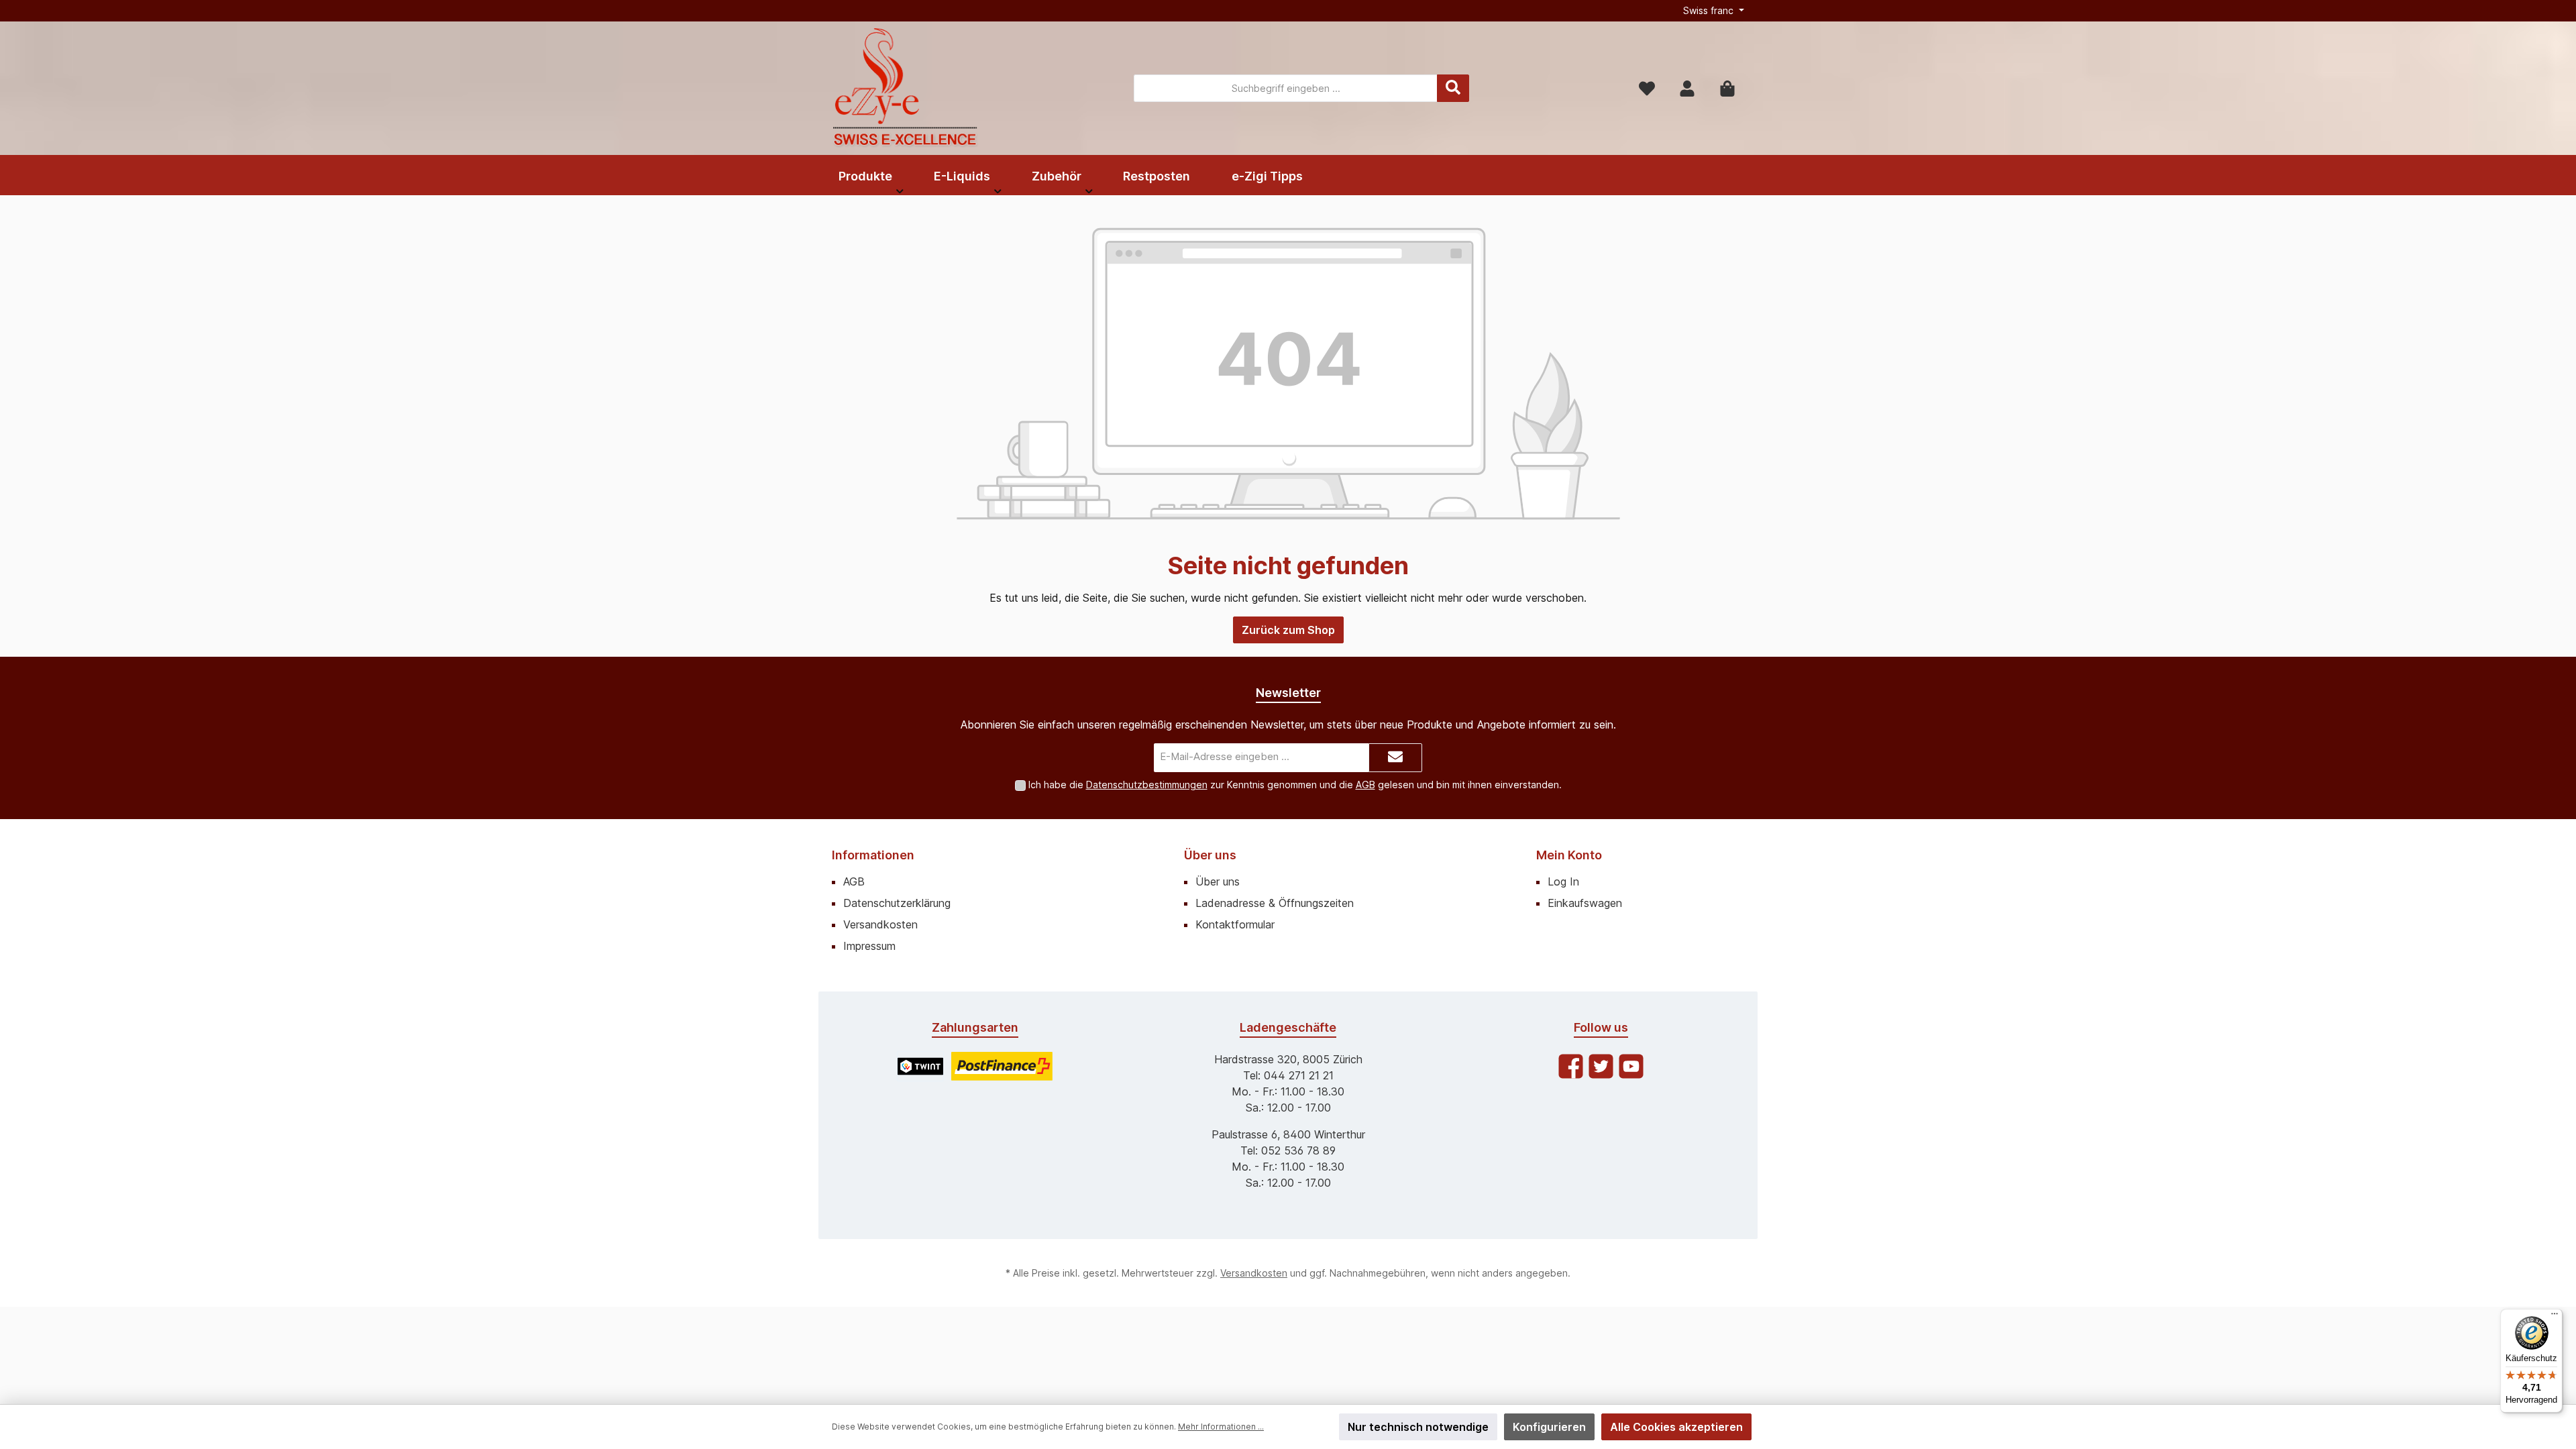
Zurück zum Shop (1288, 630)
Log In (1563, 881)
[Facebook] (1571, 1066)
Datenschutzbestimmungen (1147, 785)
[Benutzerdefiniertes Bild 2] (1002, 1066)
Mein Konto (1569, 855)
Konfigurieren (1549, 1427)
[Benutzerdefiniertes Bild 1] (920, 1066)
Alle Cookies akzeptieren (1676, 1427)
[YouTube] (1631, 1066)
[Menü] (2555, 1317)
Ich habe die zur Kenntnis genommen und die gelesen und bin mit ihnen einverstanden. (1295, 785)
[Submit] (1395, 758)
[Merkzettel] (1647, 88)
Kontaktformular (1235, 924)
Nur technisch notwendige (1418, 1427)
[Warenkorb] (1727, 88)
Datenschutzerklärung (897, 903)
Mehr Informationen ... (1221, 1427)
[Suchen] (1453, 88)
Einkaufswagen (1585, 903)
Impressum (869, 946)
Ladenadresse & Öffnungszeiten (1275, 903)
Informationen (873, 855)
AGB (1365, 785)
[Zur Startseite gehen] (906, 88)
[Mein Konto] (1687, 88)
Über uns (1210, 855)
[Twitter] (1601, 1066)
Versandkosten (880, 924)
